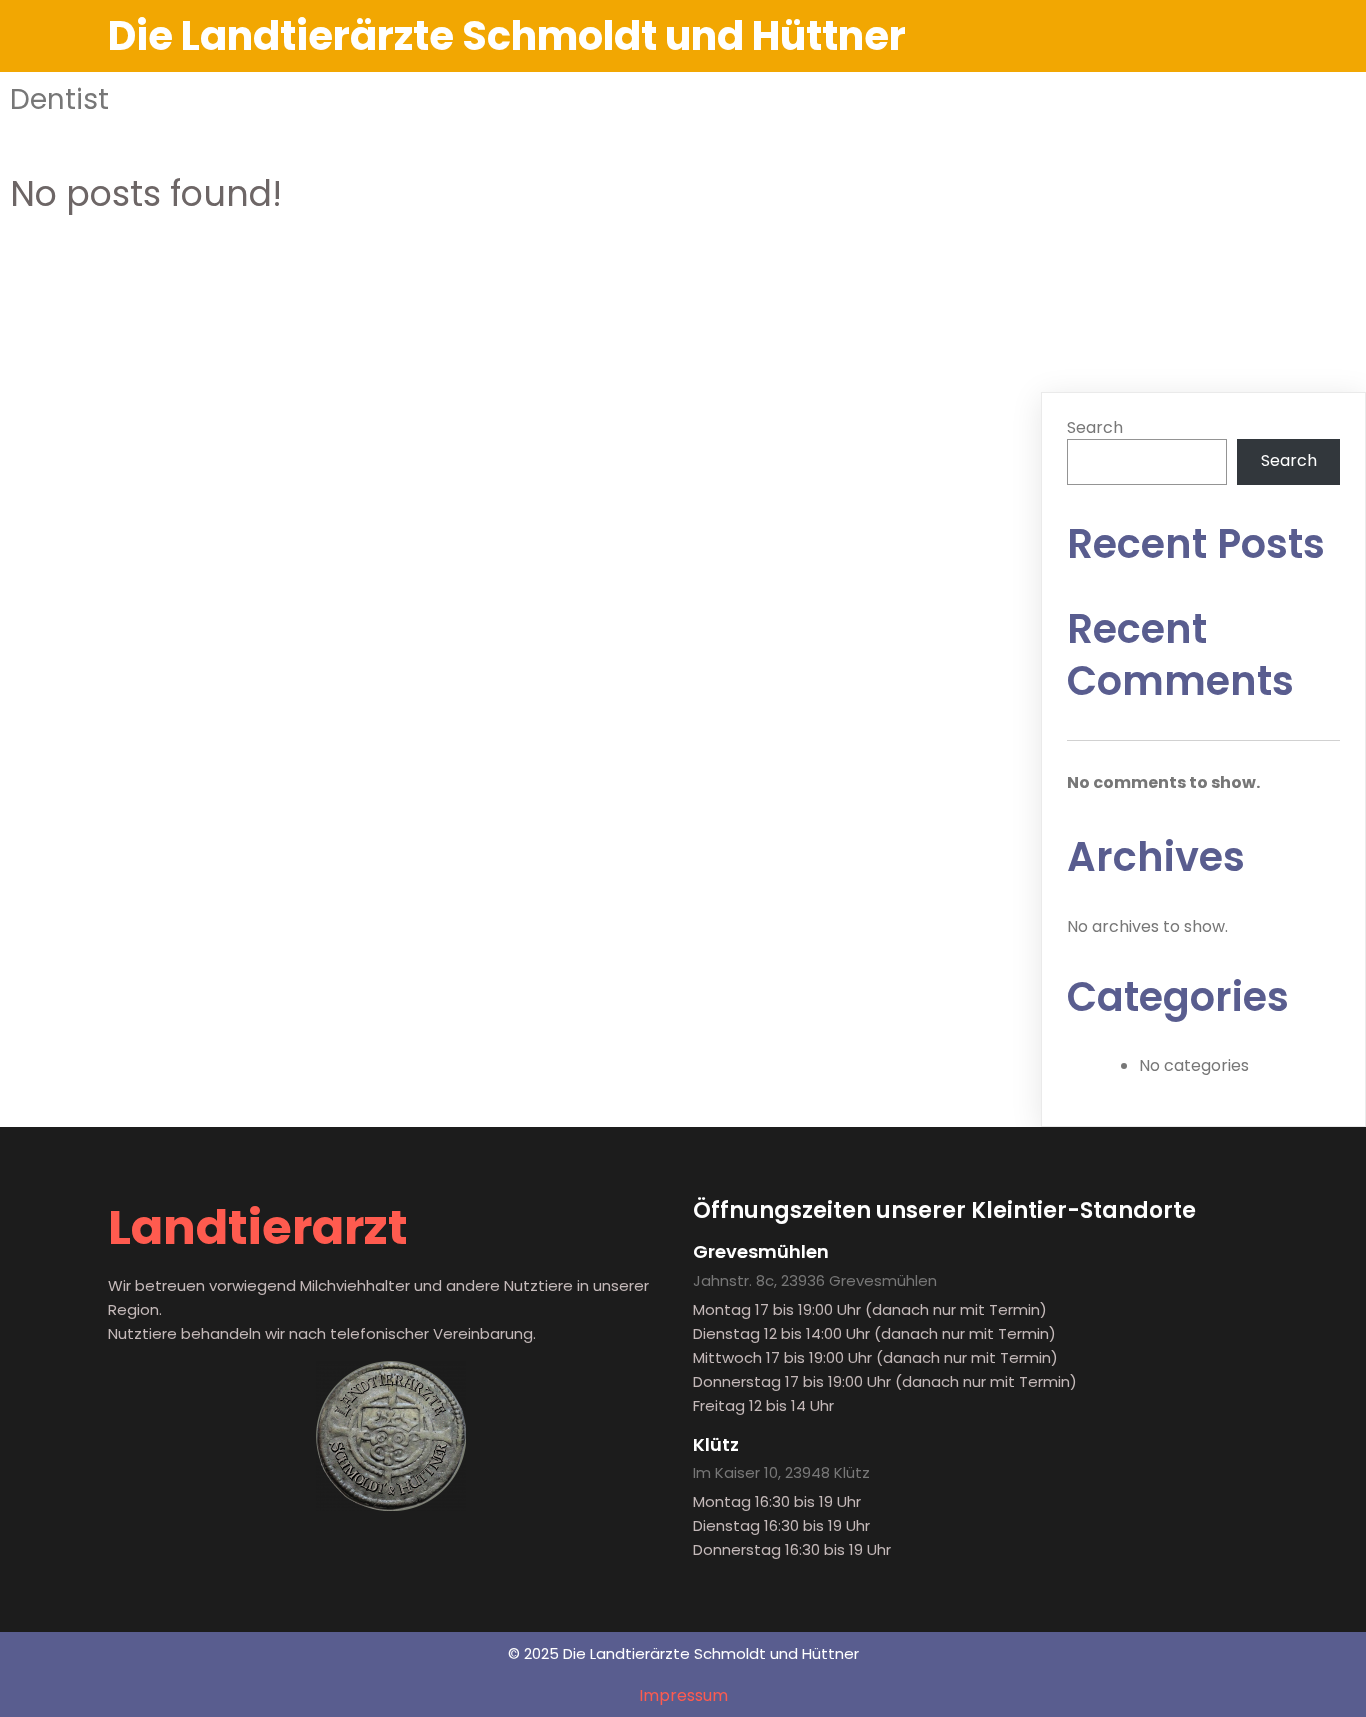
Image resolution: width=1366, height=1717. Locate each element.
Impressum (683, 1695)
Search (1095, 427)
